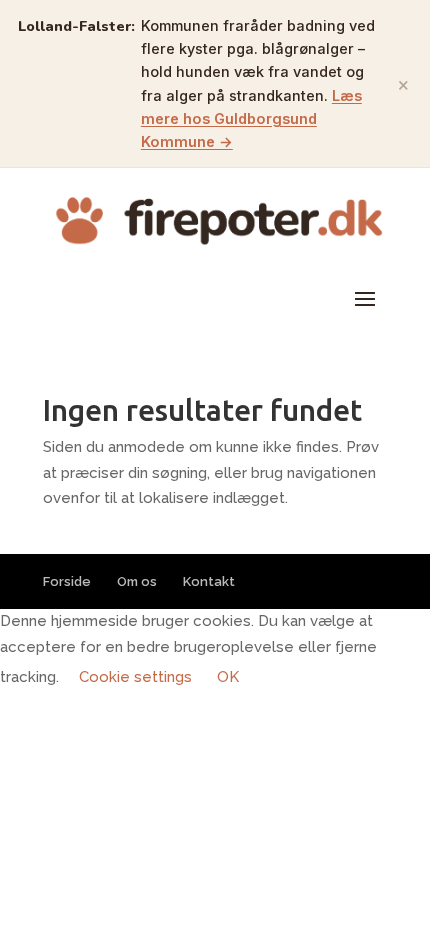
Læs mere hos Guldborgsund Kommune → (251, 118)
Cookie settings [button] (135, 677)
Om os (137, 581)
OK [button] (228, 677)
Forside (67, 581)
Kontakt (209, 581)
